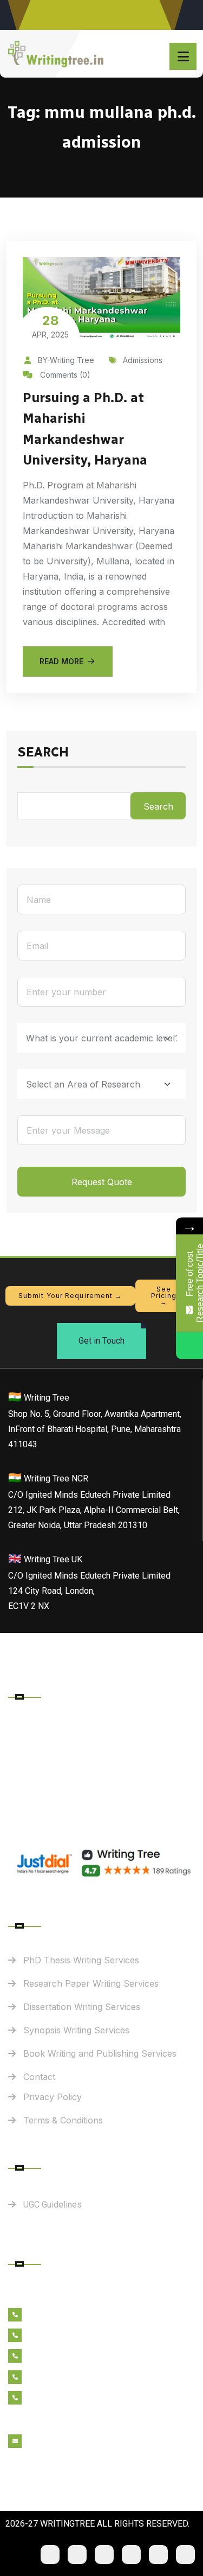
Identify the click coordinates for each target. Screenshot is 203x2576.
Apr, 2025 (50, 326)
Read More (61, 661)
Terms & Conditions (63, 2120)
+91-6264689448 (64, 2316)
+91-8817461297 (62, 2336)
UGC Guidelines (53, 2205)
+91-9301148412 (61, 2399)
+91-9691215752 (61, 2357)
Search (43, 753)
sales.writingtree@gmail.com (85, 2442)
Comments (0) (64, 375)
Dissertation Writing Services (82, 2007)
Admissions (143, 360)
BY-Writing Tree (66, 360)
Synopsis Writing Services (76, 2030)
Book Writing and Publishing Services (100, 2053)
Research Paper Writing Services (91, 1983)
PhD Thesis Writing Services (81, 1960)
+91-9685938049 (63, 2378)
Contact (39, 2077)
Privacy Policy (53, 2097)
